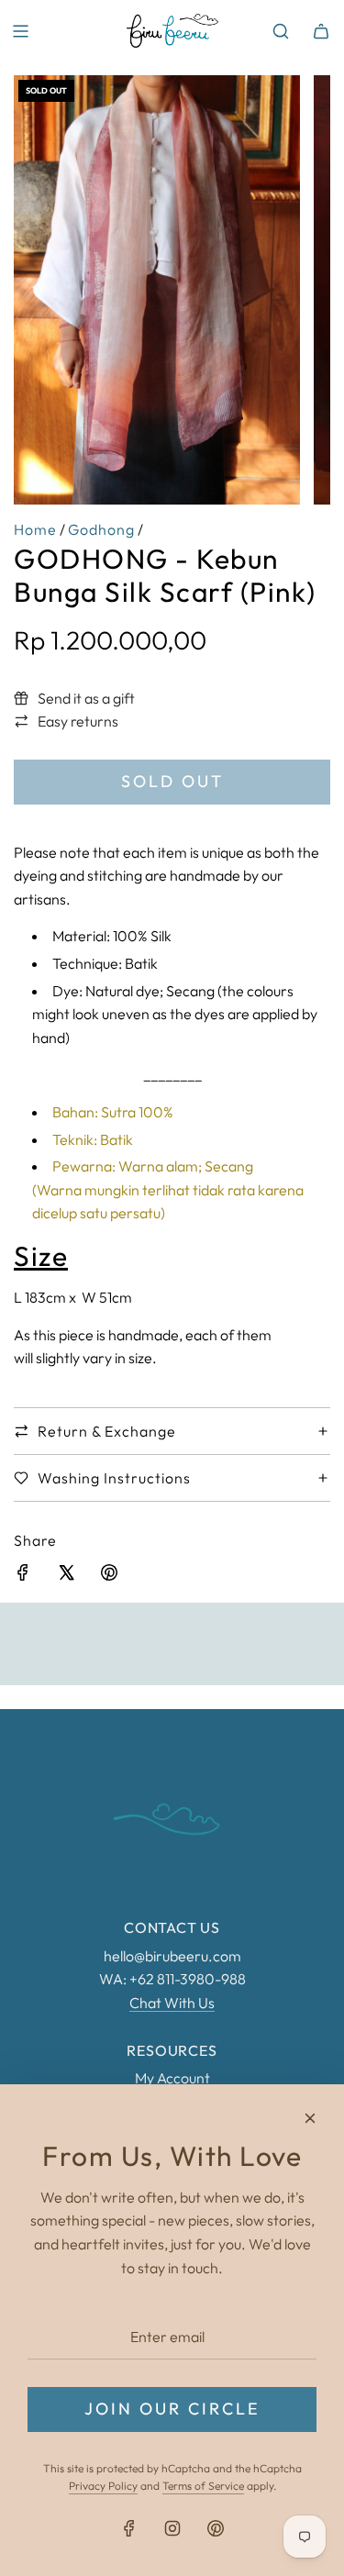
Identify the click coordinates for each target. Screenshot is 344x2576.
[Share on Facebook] (23, 1576)
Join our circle (172, 2409)
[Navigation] (20, 31)
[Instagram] (172, 2528)
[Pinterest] (216, 2528)
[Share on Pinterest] (109, 1576)
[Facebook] (129, 2528)
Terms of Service (203, 2486)
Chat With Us (172, 2003)
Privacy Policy (103, 2486)
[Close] (310, 2118)
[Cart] (321, 31)
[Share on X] (66, 1576)
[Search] (281, 31)
